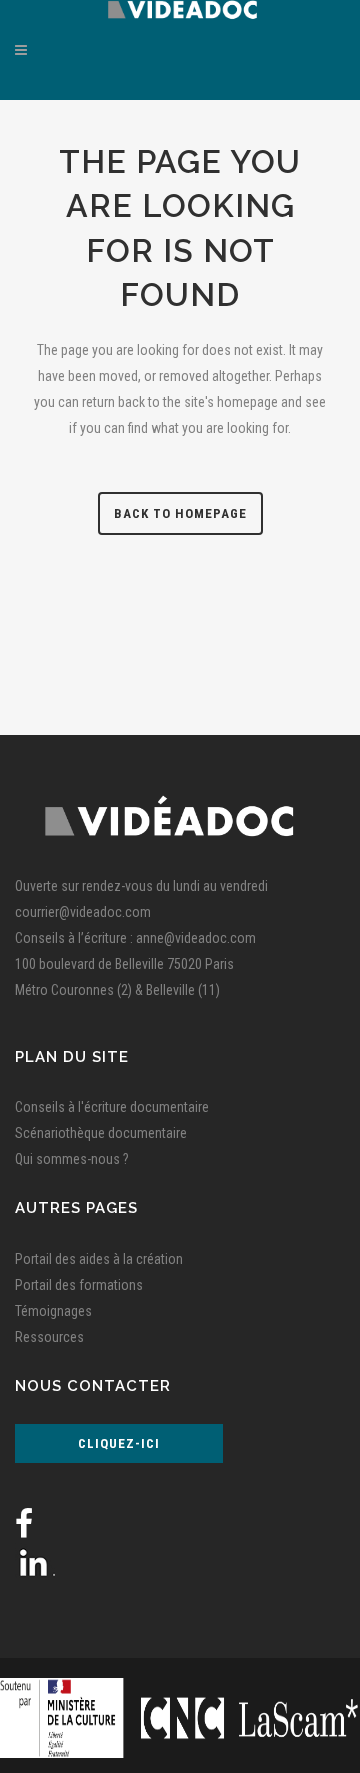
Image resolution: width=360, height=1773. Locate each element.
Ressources (49, 1337)
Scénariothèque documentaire (101, 1133)
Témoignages (53, 1311)
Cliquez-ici (119, 1443)
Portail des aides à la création (99, 1259)
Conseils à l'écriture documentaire (112, 1107)
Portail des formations (79, 1285)
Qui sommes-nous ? (72, 1159)
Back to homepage (180, 513)
